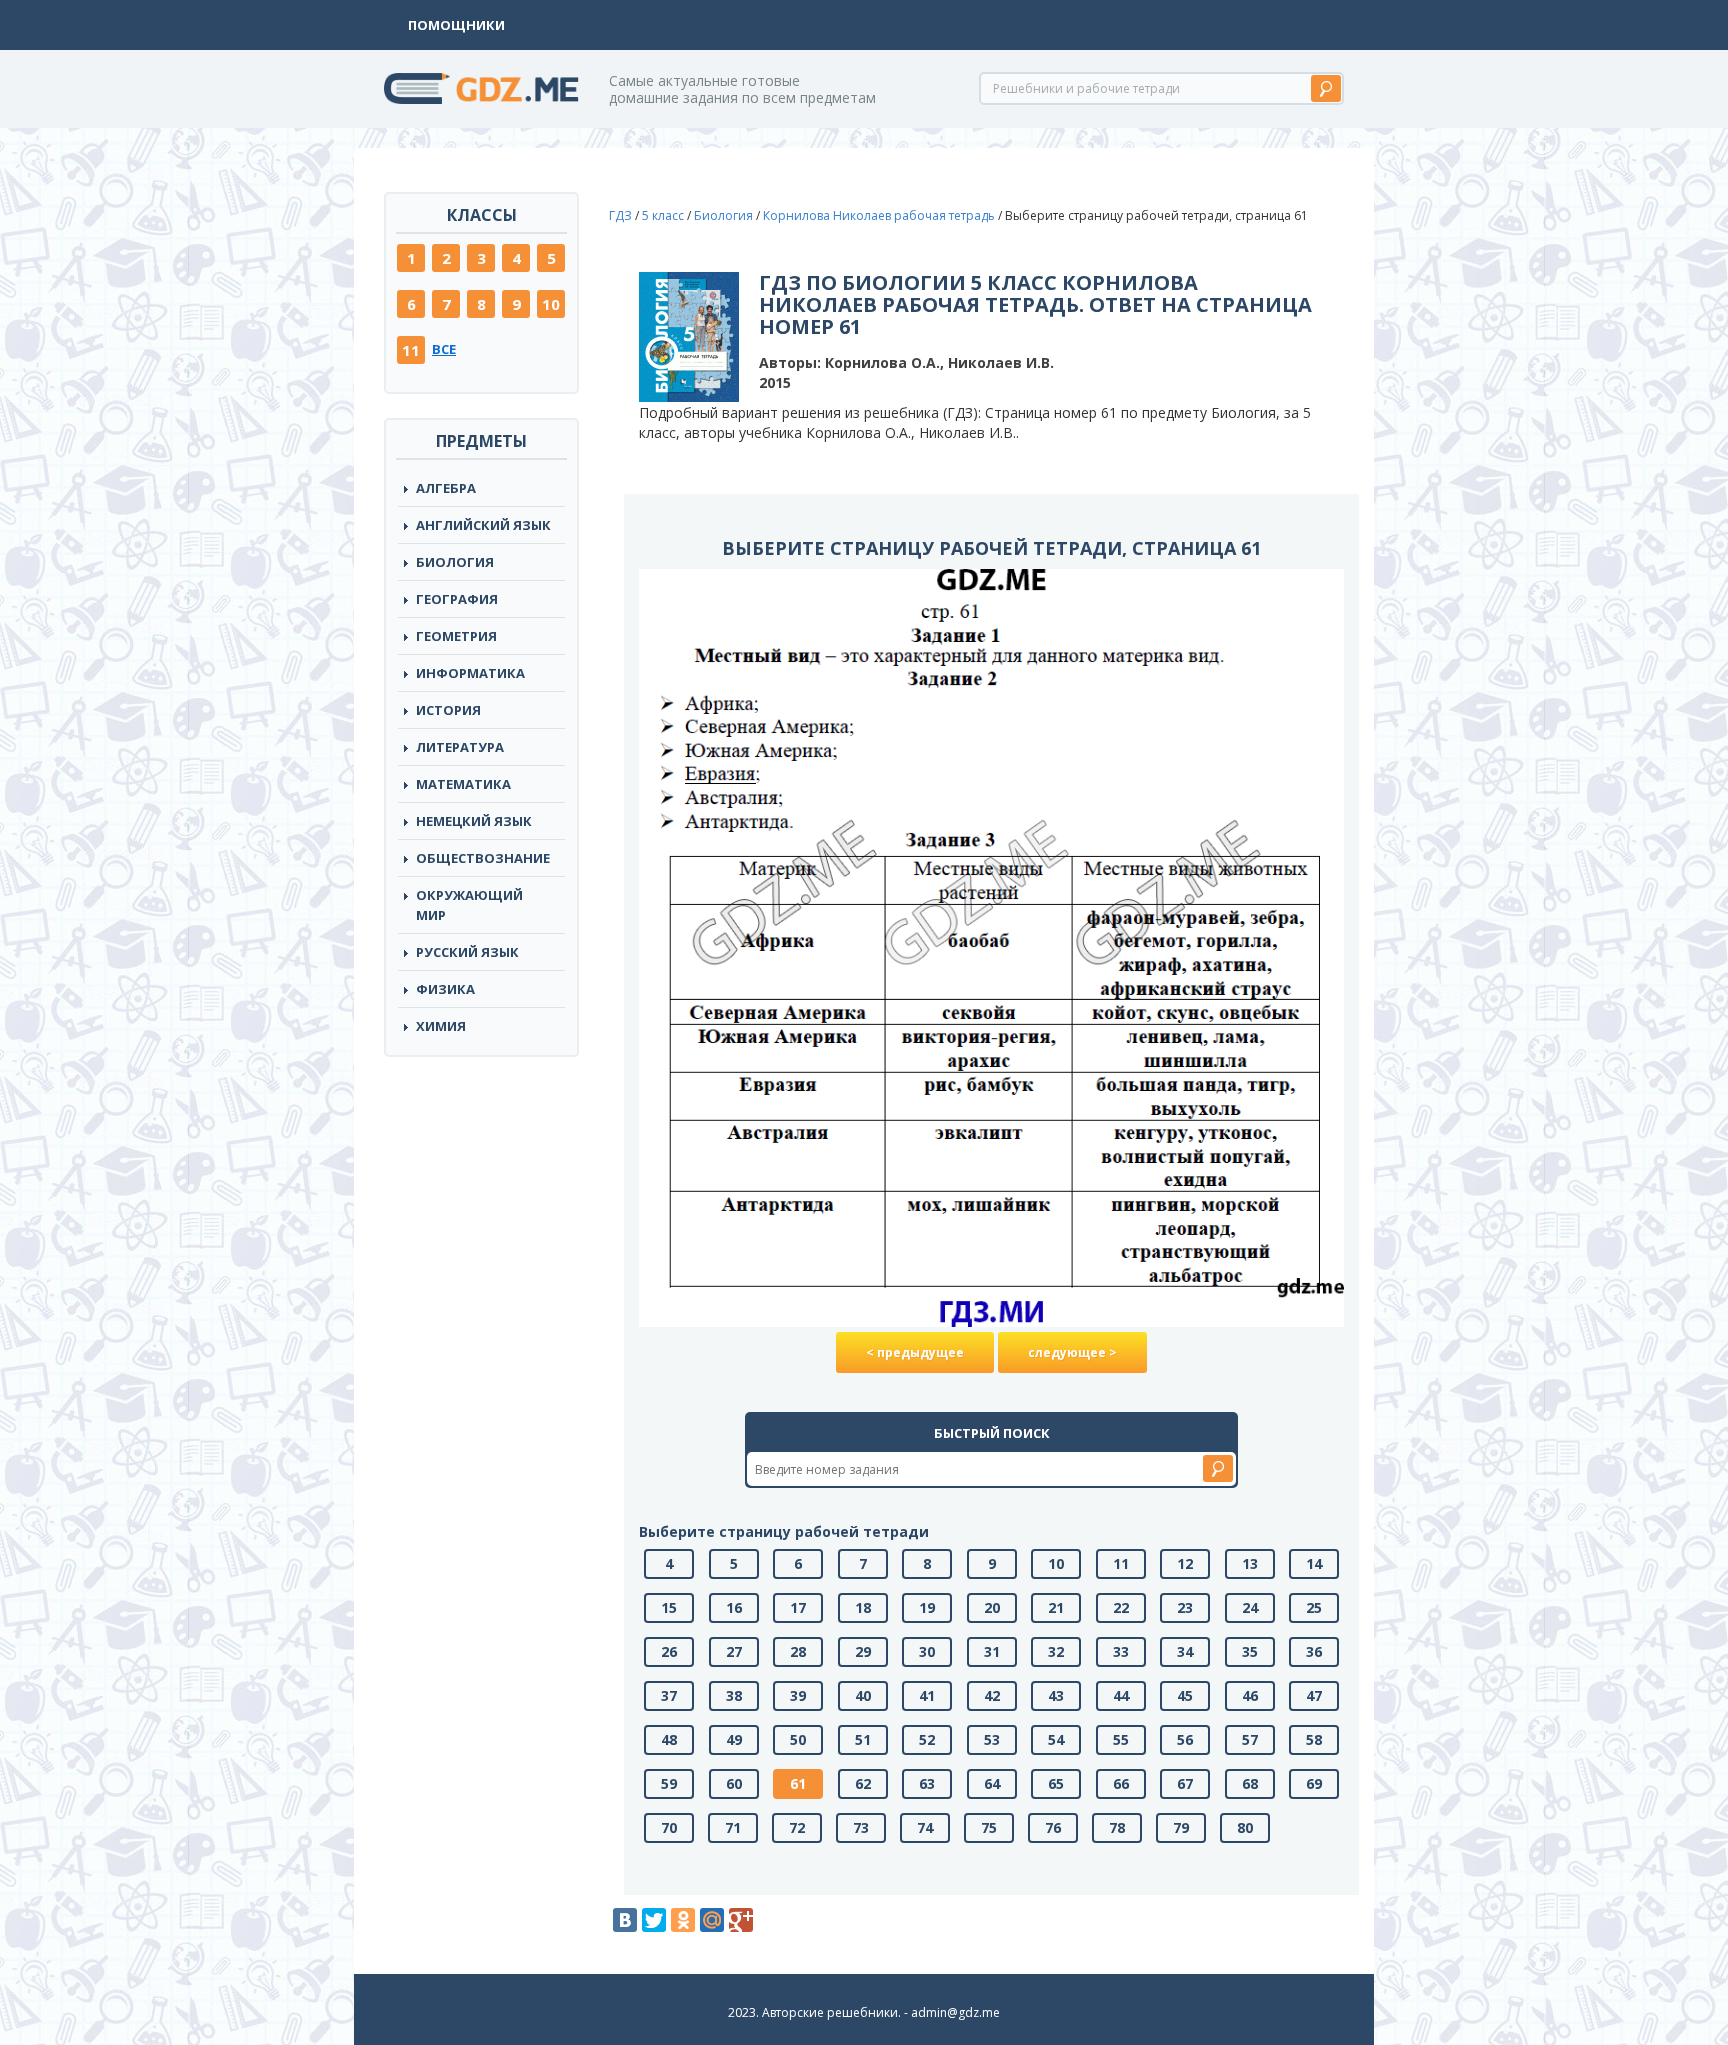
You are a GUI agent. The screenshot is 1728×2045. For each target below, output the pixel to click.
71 (733, 1827)
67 (1185, 1783)
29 (863, 1651)
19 (927, 1607)
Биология (455, 562)
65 (1056, 1783)
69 (1314, 1783)
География (457, 599)
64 (992, 1783)
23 (1185, 1607)
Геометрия (456, 636)
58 (1314, 1739)
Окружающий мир (469, 905)
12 (1185, 1563)
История (448, 710)
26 (669, 1651)
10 (551, 304)
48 (669, 1739)
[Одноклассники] (683, 1920)
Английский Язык (483, 525)
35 (1250, 1651)
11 (411, 350)
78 (1117, 1827)
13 (1250, 1563)
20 (992, 1607)
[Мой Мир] (712, 1920)
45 (1185, 1695)
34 (1185, 1651)
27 (734, 1651)
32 (1056, 1651)
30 (927, 1651)
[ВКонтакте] (625, 1920)
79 (1181, 1827)
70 (669, 1827)
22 (1121, 1607)
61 (798, 1783)
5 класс (663, 215)
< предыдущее (915, 1352)
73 (861, 1827)
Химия (441, 1026)
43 (1056, 1695)
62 (863, 1783)
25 (1314, 1607)
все (444, 349)
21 (1056, 1607)
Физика (445, 989)
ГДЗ (620, 215)
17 (798, 1607)
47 (1314, 1695)
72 (797, 1827)
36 (1314, 1651)
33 (1121, 1651)
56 (1185, 1739)
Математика (463, 784)
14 (1314, 1563)
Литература (460, 747)
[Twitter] (654, 1920)
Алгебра (446, 488)
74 (925, 1827)
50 (798, 1739)
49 (734, 1739)
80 (1245, 1827)
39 (798, 1695)
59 (669, 1783)
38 (734, 1695)
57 (1250, 1739)
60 (734, 1783)
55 (1121, 1739)
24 (1250, 1607)
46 (1250, 1695)
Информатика (470, 673)
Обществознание (483, 858)
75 (989, 1827)
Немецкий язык (474, 821)
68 (1250, 1783)
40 (863, 1695)
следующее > (1072, 1352)
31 (992, 1651)
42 (992, 1695)
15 (669, 1607)
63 (927, 1783)
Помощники (456, 25)
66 (1121, 1783)
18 (863, 1607)
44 (1121, 1695)
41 (927, 1695)
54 (1056, 1739)
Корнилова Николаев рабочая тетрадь (879, 215)
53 (992, 1739)
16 (734, 1607)
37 (669, 1695)
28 (798, 1651)
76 (1053, 1827)
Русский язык (467, 952)
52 (927, 1739)
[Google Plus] (741, 1920)
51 (863, 1739)
